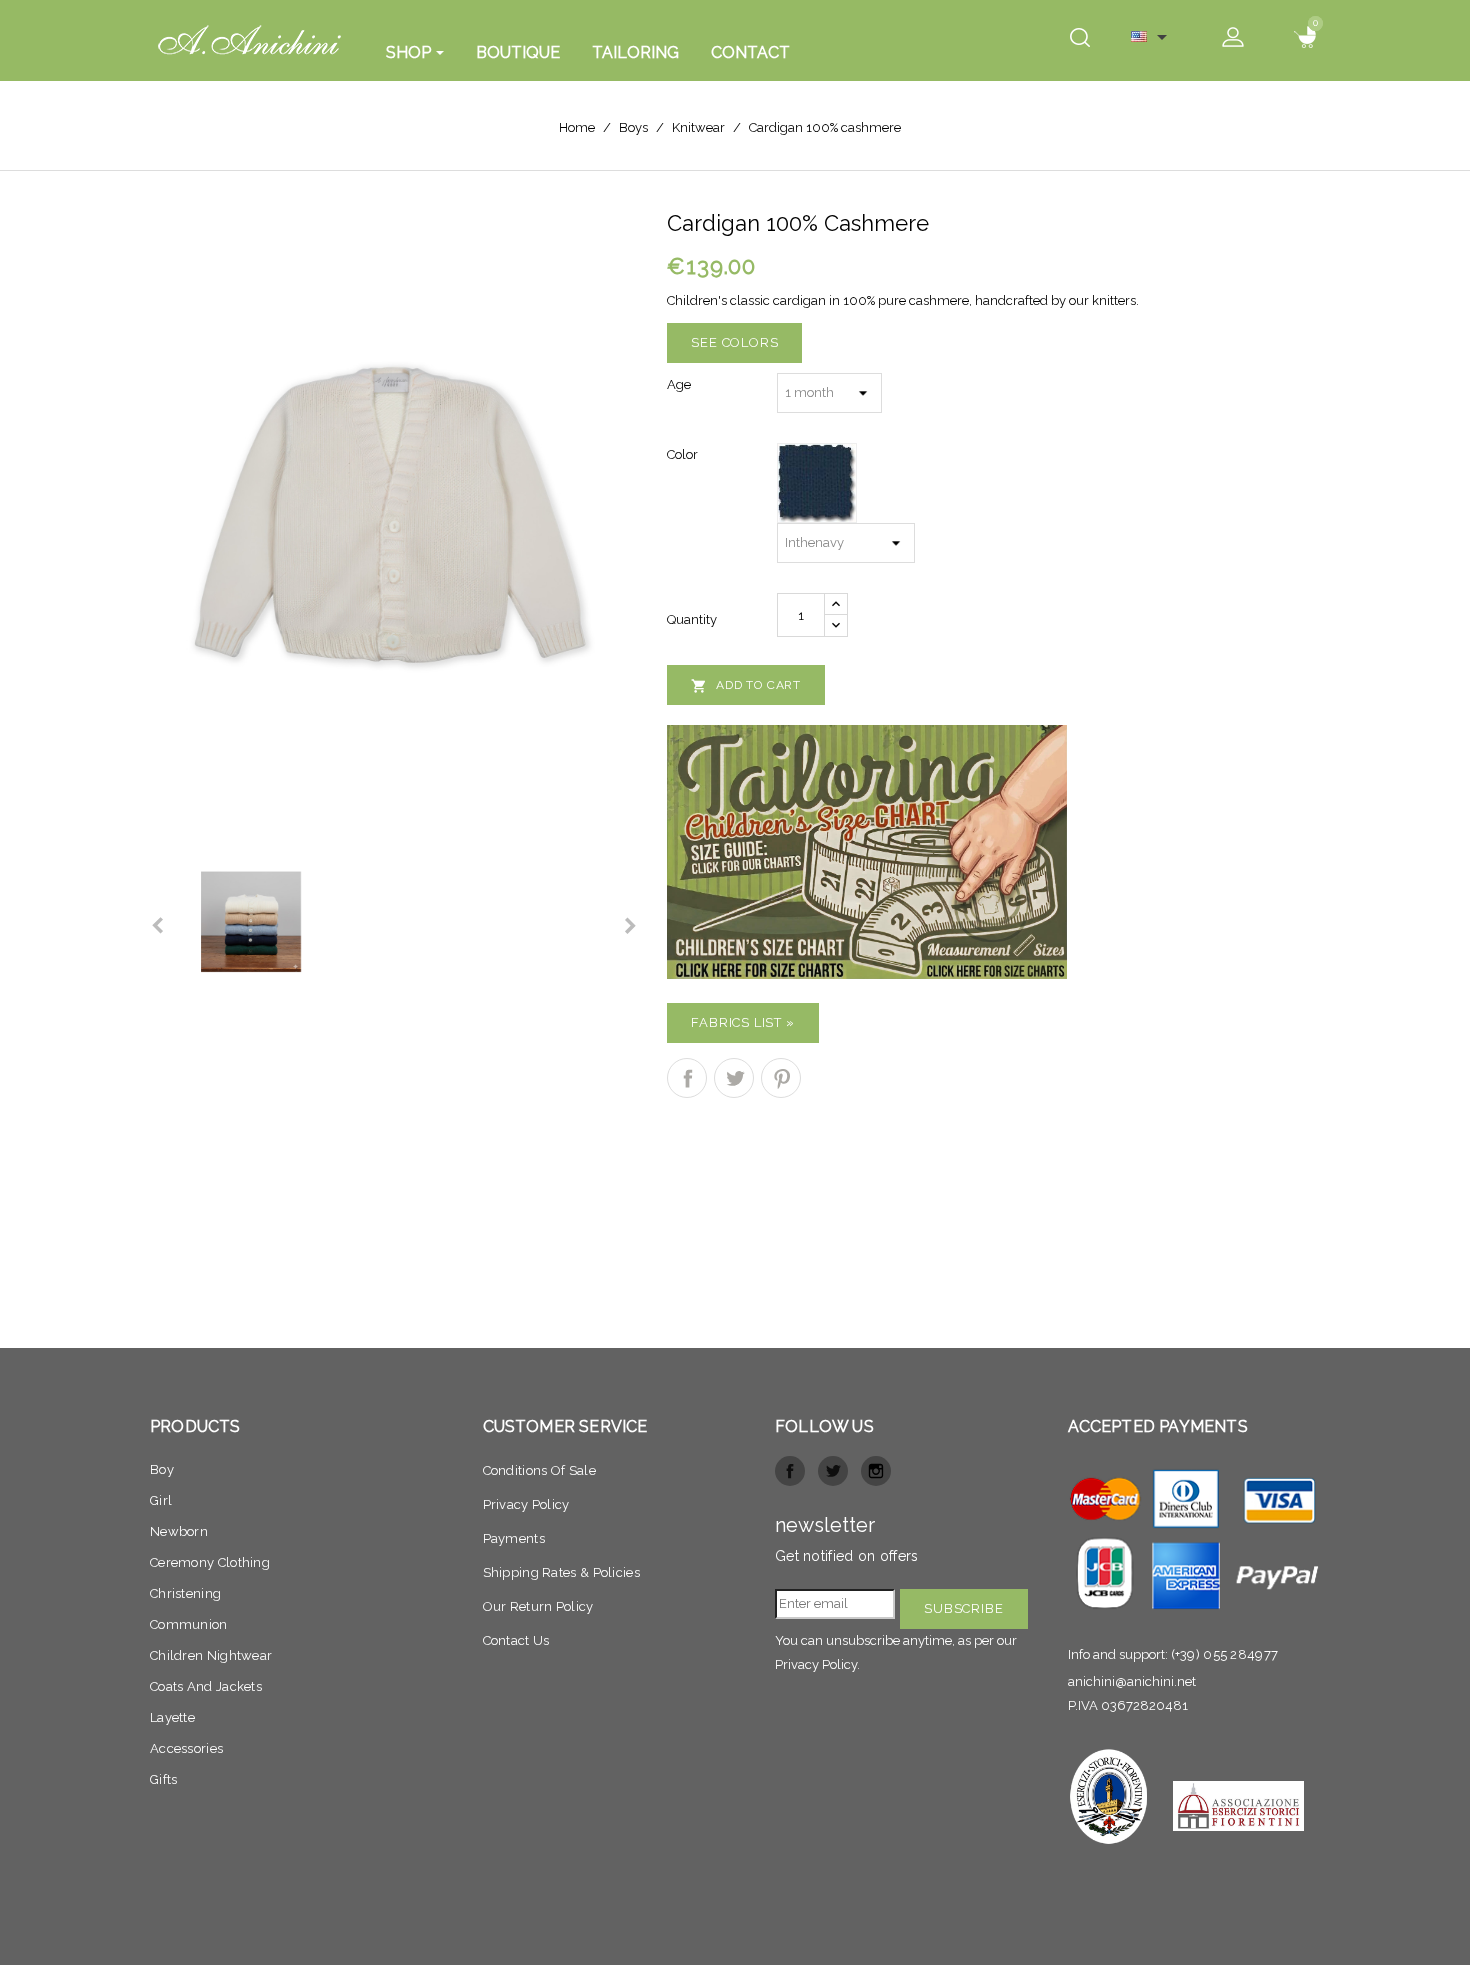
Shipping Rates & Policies (562, 1572)
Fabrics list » (742, 1022)
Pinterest (781, 1078)
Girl (161, 1500)
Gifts (164, 1779)
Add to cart (746, 686)
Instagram (876, 1471)
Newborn (179, 1531)
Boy (162, 1469)
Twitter (833, 1471)
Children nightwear (211, 1655)
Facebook (790, 1471)
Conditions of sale (539, 1470)
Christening (185, 1593)
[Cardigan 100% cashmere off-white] (393, 516)
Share (687, 1078)
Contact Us (516, 1640)
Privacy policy (526, 1504)
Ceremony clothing (210, 1562)
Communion (189, 1624)
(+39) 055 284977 (1225, 1654)
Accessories (186, 1748)
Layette (172, 1717)
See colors (734, 342)
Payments (514, 1538)
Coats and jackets (206, 1686)
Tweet (734, 1078)
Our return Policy (538, 1606)
